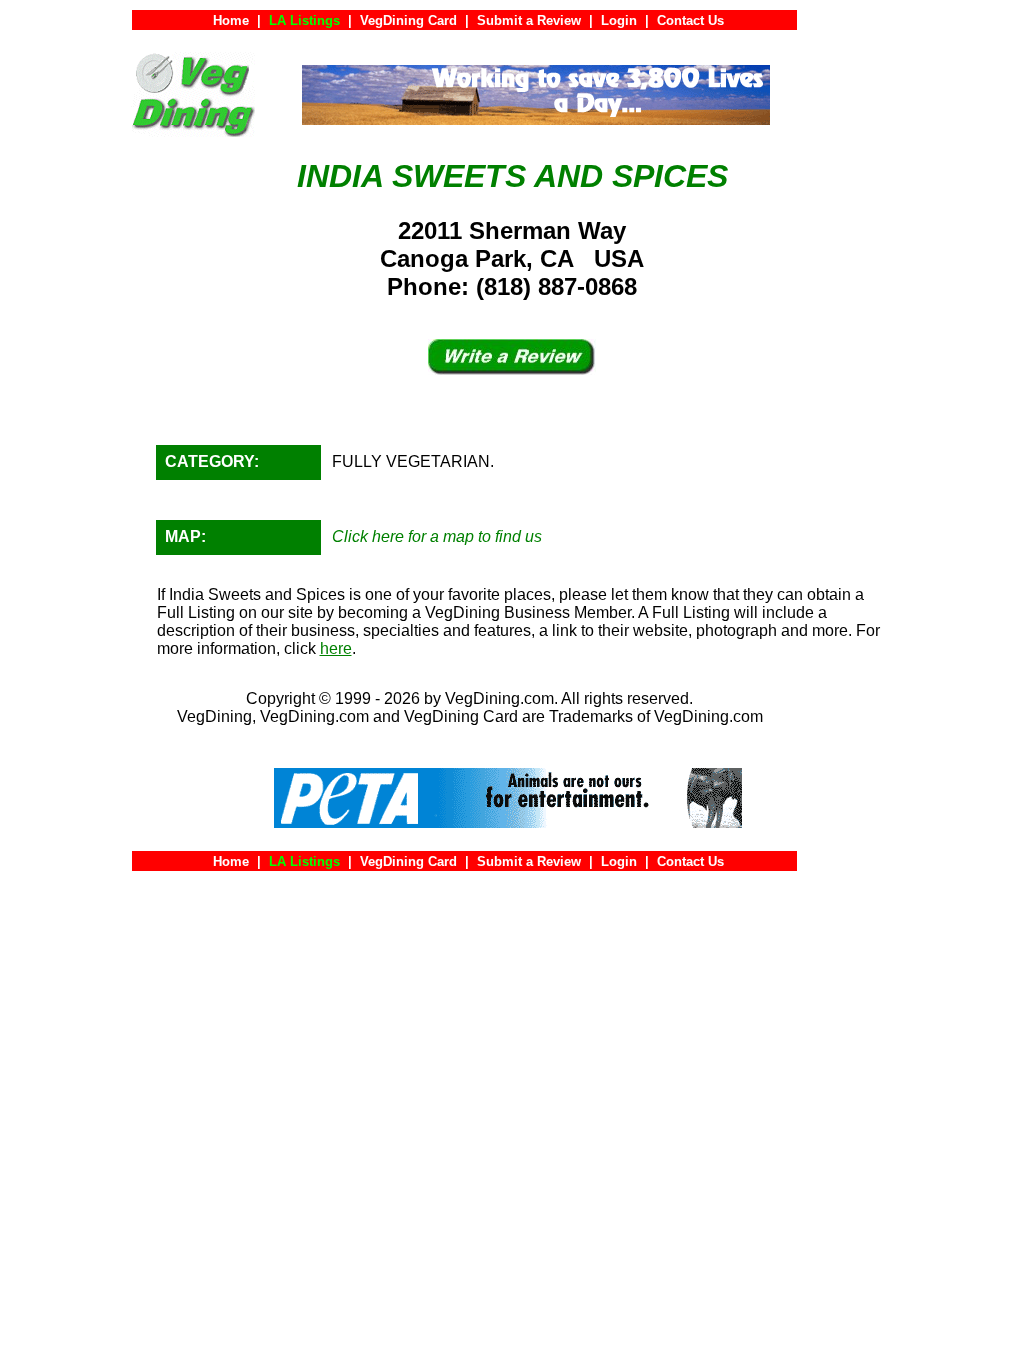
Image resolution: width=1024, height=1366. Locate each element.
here (336, 648)
